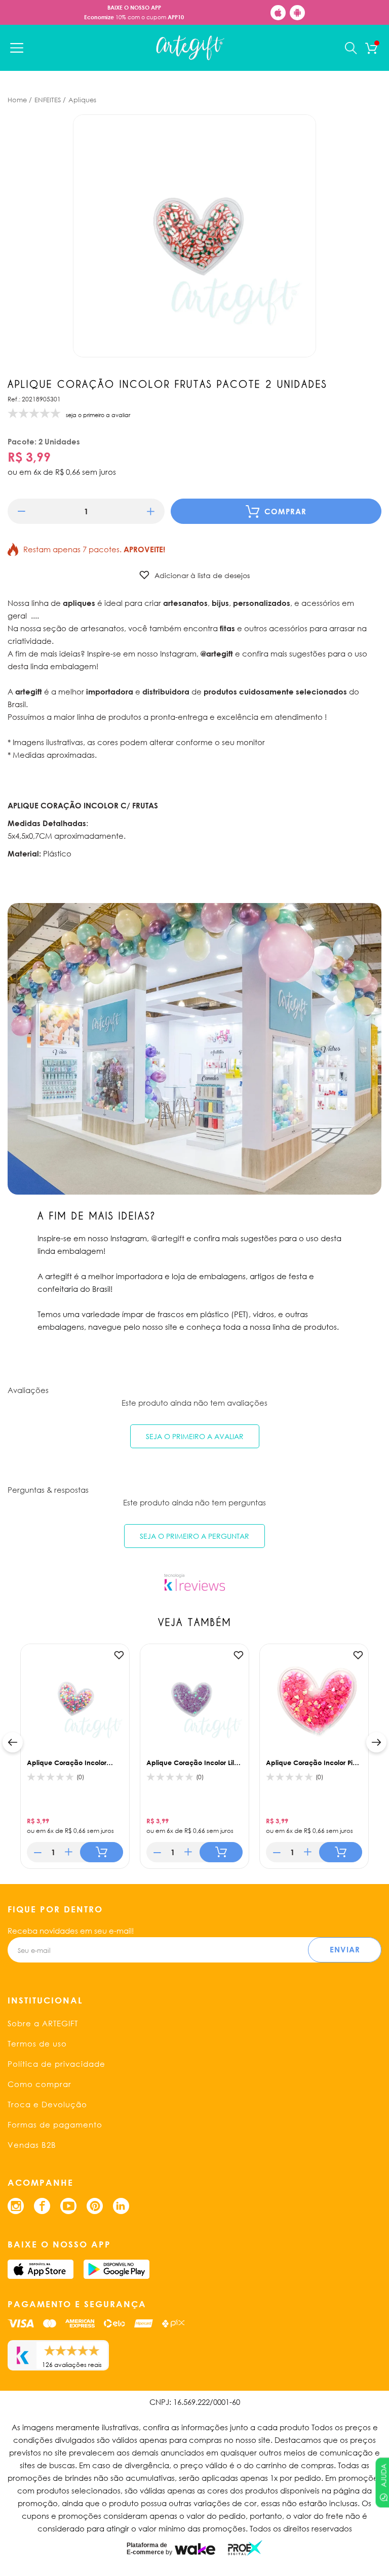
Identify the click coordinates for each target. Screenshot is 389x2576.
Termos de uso (37, 2043)
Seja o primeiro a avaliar (195, 1436)
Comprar (285, 511)
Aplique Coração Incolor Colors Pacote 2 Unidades (68, 1763)
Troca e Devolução (47, 2104)
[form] (86, 511)
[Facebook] (42, 2206)
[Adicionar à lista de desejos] (119, 1655)
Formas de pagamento (55, 2124)
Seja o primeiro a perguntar (194, 1536)
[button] (22, 512)
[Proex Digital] (245, 2548)
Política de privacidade (56, 2064)
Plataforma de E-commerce (147, 2549)
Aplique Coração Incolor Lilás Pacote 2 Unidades (194, 1763)
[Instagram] (16, 2206)
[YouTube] (68, 2206)
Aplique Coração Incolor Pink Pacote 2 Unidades (313, 1763)
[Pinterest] (95, 2206)
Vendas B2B (32, 2145)
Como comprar (40, 2084)
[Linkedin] (121, 2206)
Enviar (345, 1949)
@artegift (168, 1238)
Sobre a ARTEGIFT (43, 2023)
